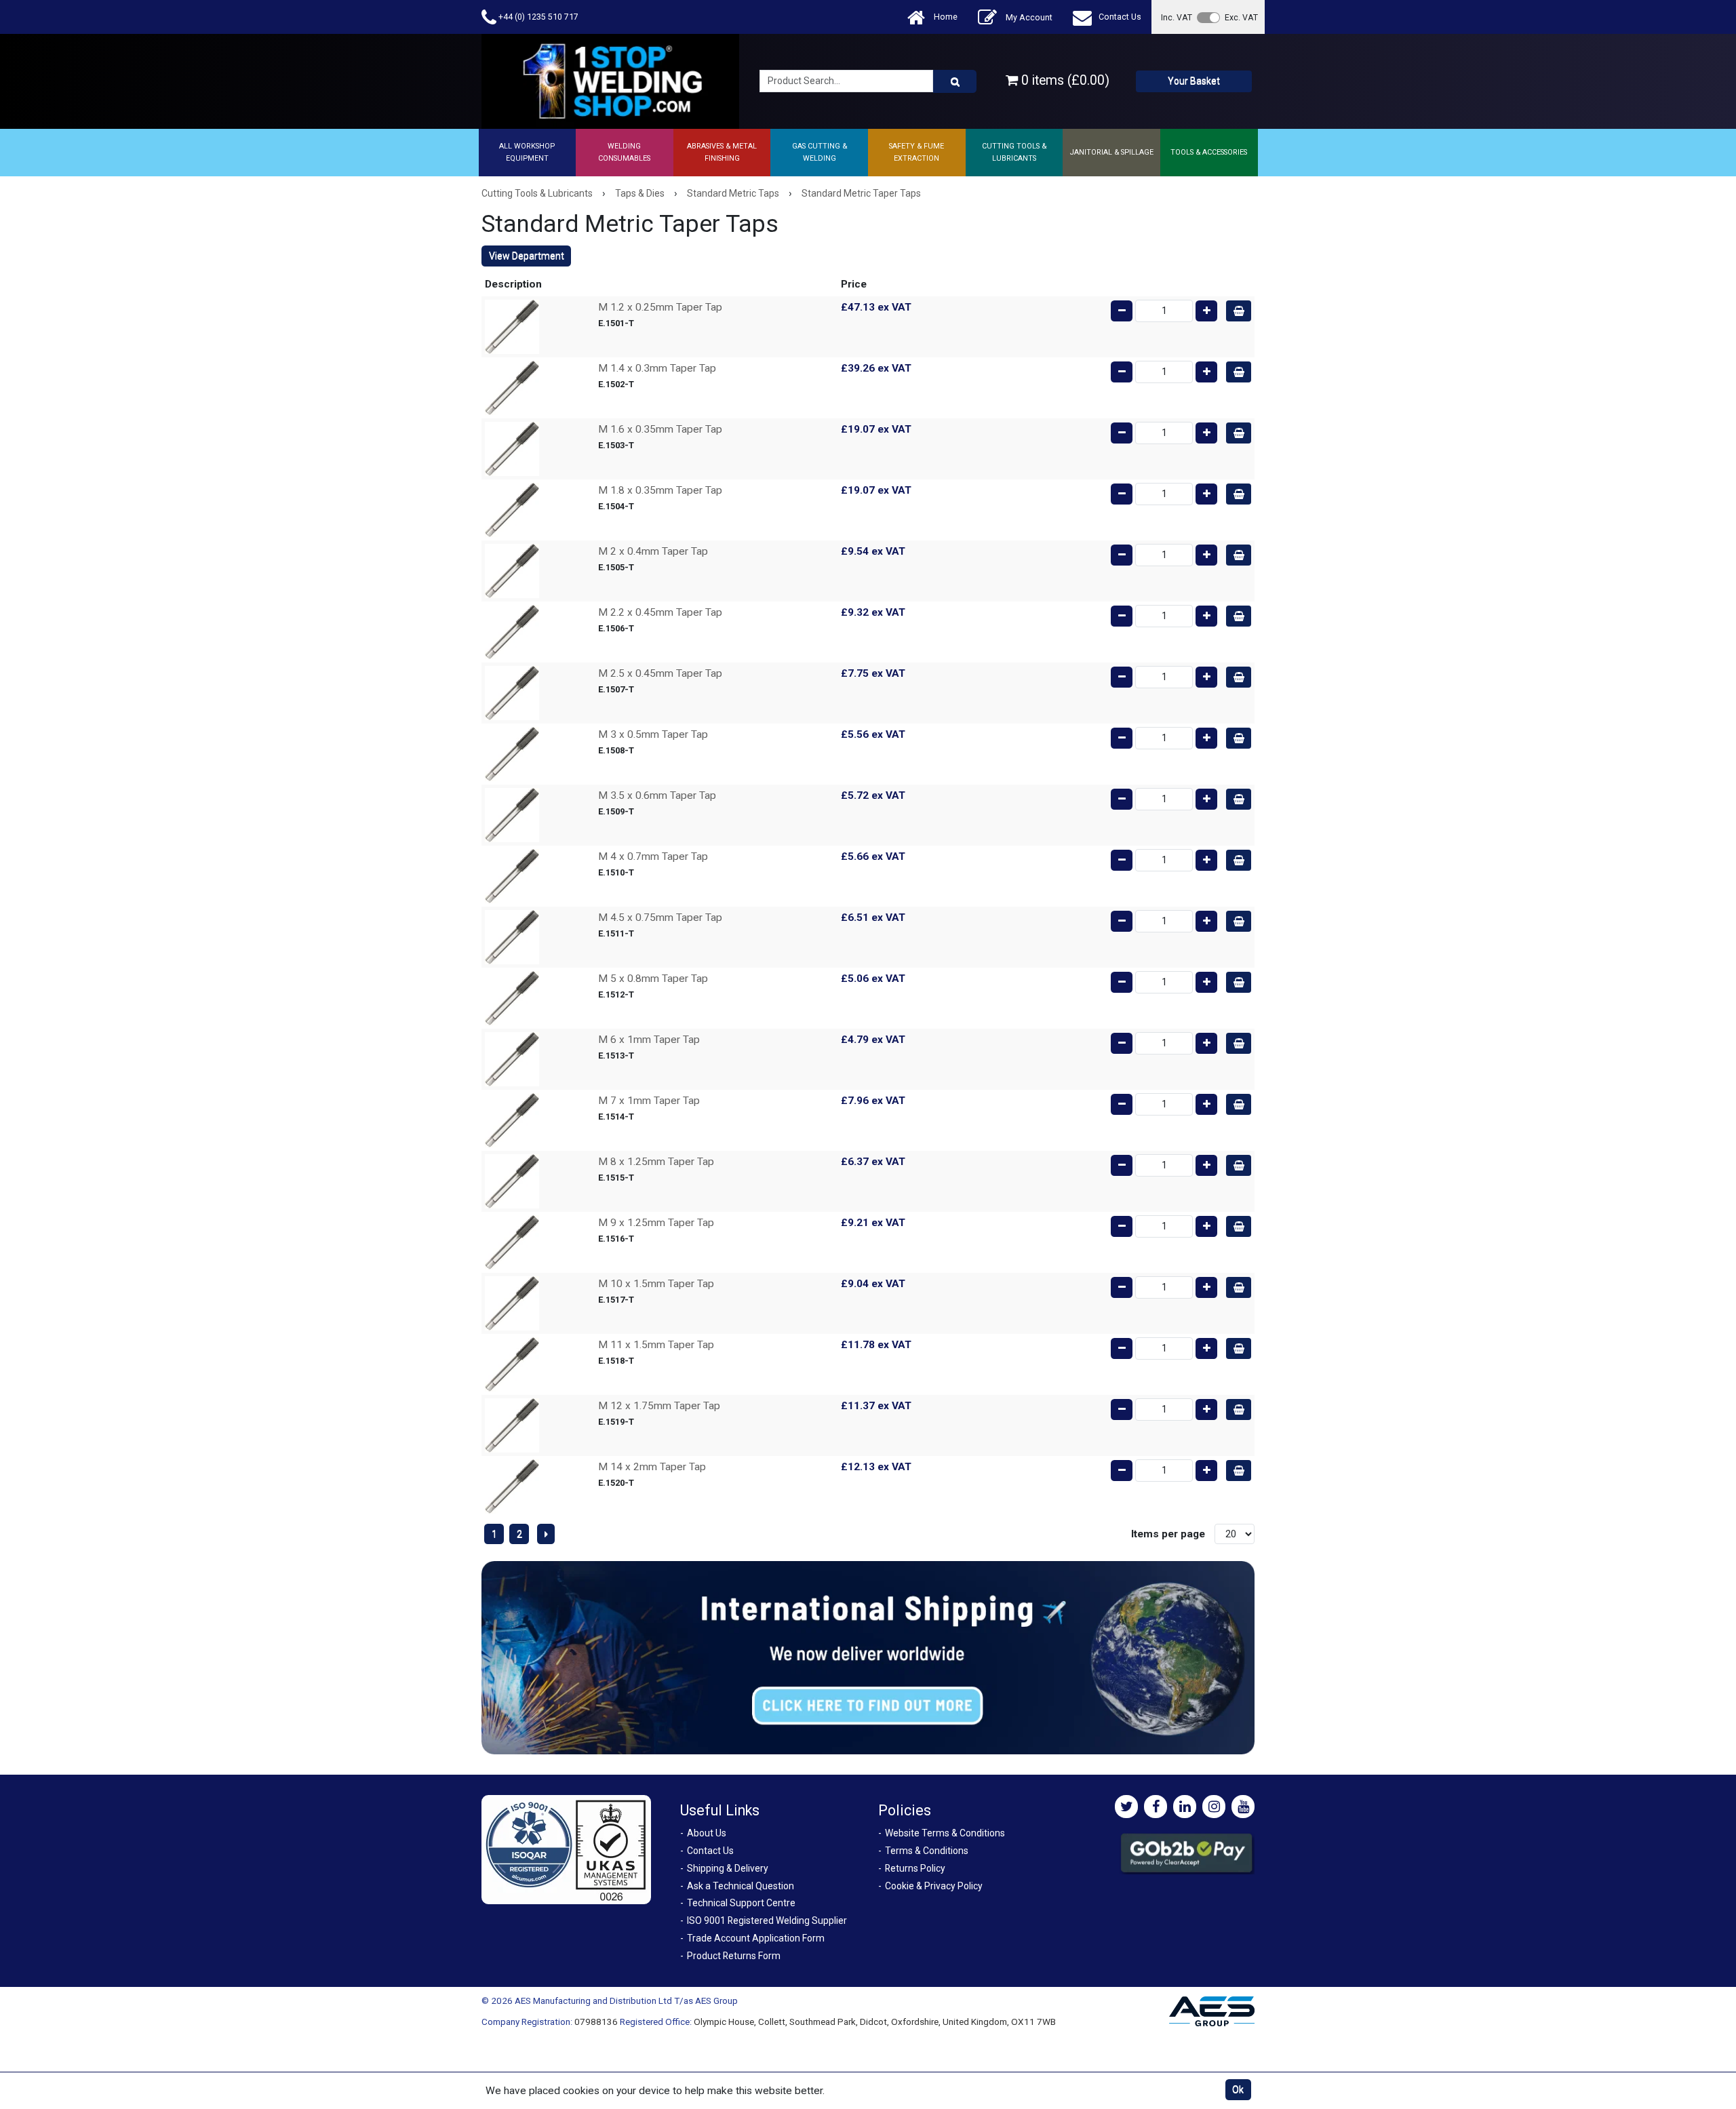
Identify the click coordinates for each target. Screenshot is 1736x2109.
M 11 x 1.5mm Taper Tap (656, 1345)
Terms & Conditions (927, 1851)
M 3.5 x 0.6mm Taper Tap (657, 795)
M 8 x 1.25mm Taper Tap (656, 1162)
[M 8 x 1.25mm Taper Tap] (512, 1181)
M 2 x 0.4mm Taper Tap (653, 551)
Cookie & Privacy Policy (934, 1886)
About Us (707, 1833)
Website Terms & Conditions (945, 1833)
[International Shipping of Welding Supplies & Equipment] (868, 1657)
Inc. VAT (1177, 17)
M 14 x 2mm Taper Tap (652, 1467)
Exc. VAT (1241, 17)
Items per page (1168, 1534)
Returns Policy (915, 1868)
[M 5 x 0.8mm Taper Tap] (512, 998)
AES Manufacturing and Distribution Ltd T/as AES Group (626, 2000)
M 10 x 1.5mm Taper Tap (656, 1284)
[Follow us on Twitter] (1126, 1807)
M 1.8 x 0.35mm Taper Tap (660, 490)
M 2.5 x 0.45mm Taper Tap (660, 673)
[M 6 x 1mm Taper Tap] (512, 1059)
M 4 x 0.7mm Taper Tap (653, 856)
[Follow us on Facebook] (1156, 1807)
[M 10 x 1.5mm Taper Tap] (512, 1303)
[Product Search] (955, 81)
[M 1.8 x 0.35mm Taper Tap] (512, 509)
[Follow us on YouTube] (1243, 1807)
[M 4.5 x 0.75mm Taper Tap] (512, 937)
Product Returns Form (734, 1956)
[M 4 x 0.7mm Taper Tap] (512, 875)
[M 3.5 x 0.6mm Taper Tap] (512, 814)
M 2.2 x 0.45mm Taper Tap (660, 612)
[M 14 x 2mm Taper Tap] (512, 1486)
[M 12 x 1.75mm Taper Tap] (512, 1425)
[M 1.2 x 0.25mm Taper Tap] (512, 326)
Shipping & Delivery (728, 1868)
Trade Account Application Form (756, 1938)
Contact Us (1120, 17)
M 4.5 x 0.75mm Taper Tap (660, 918)
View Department (527, 256)
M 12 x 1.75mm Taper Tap (659, 1406)
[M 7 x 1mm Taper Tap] (512, 1120)
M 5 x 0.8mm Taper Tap (653, 979)
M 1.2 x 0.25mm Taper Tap (660, 307)
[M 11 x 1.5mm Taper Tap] (512, 1364)
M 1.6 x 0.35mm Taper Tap (660, 429)
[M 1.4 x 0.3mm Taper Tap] (512, 387)
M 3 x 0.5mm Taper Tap (653, 734)
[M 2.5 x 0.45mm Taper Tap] (512, 692)
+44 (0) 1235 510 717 (537, 17)
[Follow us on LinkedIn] (1185, 1807)
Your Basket (1194, 81)
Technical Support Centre (741, 1903)
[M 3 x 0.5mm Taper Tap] (512, 753)
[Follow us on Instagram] (1214, 1807)
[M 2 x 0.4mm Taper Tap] (512, 570)
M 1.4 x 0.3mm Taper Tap (657, 368)
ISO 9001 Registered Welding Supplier (767, 1920)
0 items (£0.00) (1064, 80)
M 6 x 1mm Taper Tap (649, 1040)
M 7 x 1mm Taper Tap (649, 1101)
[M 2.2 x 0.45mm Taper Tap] (512, 631)
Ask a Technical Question (741, 1886)
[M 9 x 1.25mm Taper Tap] (512, 1242)
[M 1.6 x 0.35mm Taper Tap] (512, 448)
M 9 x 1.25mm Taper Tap (656, 1223)
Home (945, 17)
